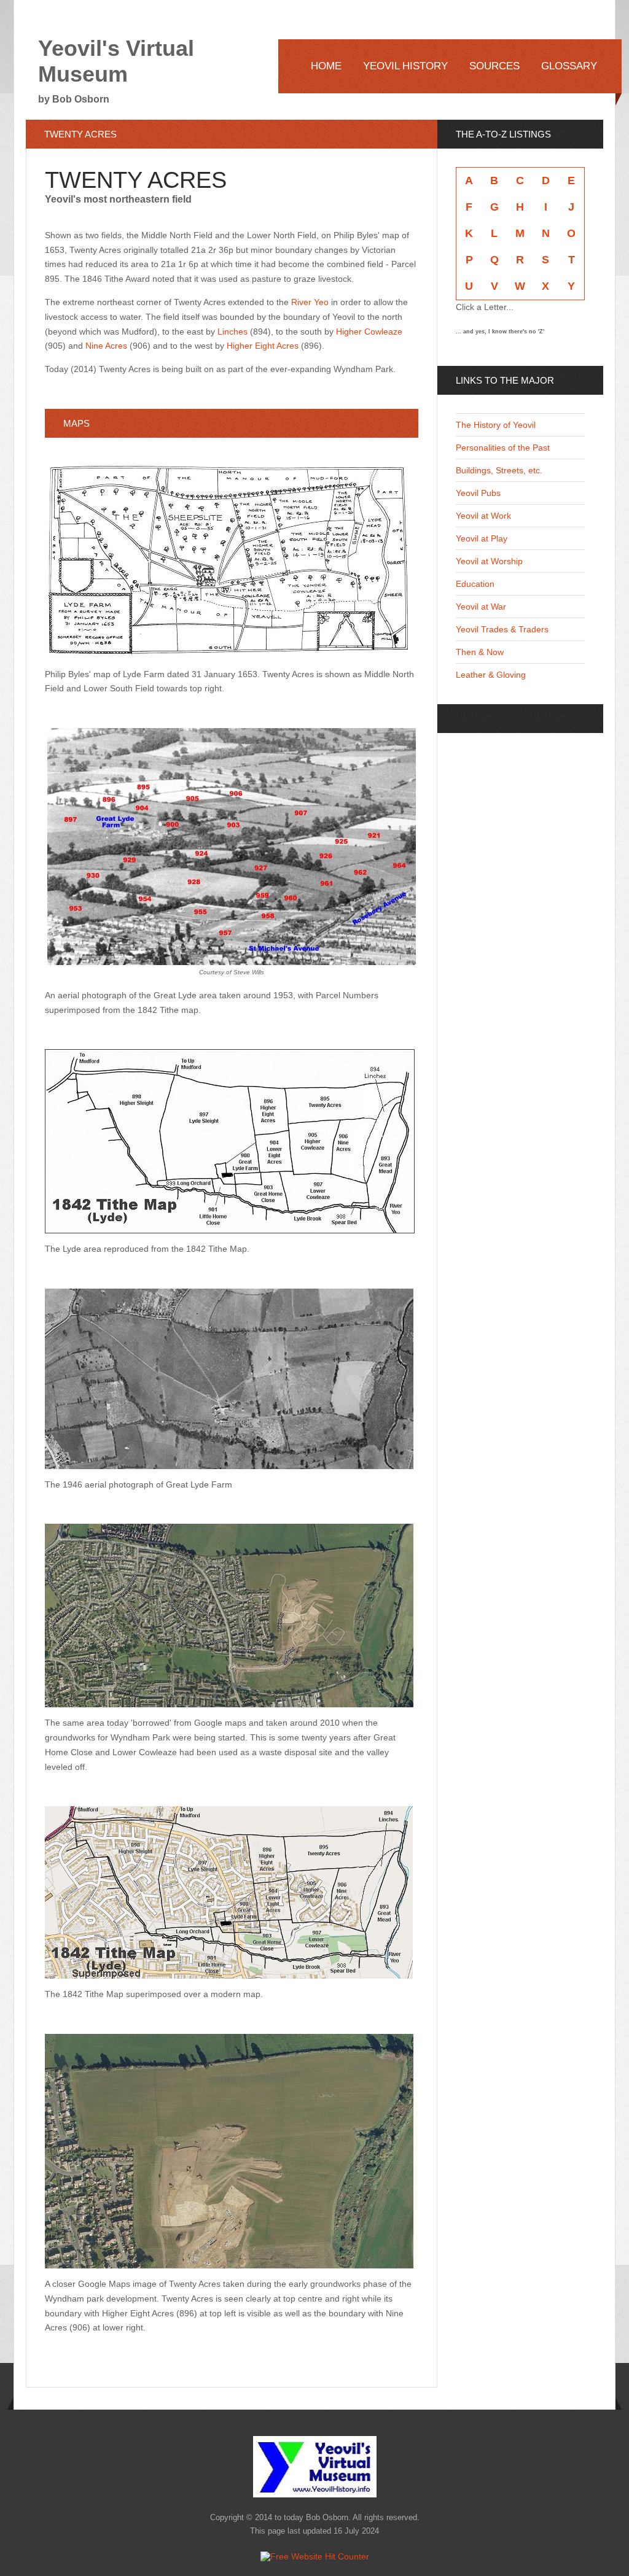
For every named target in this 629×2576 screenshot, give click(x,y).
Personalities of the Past (503, 448)
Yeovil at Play (482, 538)
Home (326, 66)
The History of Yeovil (496, 425)
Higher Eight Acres (263, 346)
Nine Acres (106, 346)
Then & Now (480, 652)
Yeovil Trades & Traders (502, 629)
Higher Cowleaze (369, 332)
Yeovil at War (481, 607)
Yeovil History (405, 66)
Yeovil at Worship (489, 561)
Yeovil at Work (483, 516)
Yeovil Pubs (478, 493)
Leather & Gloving (491, 675)
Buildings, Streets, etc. (499, 470)
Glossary (569, 66)
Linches (232, 332)
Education (475, 584)
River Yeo (310, 302)
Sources (494, 66)
